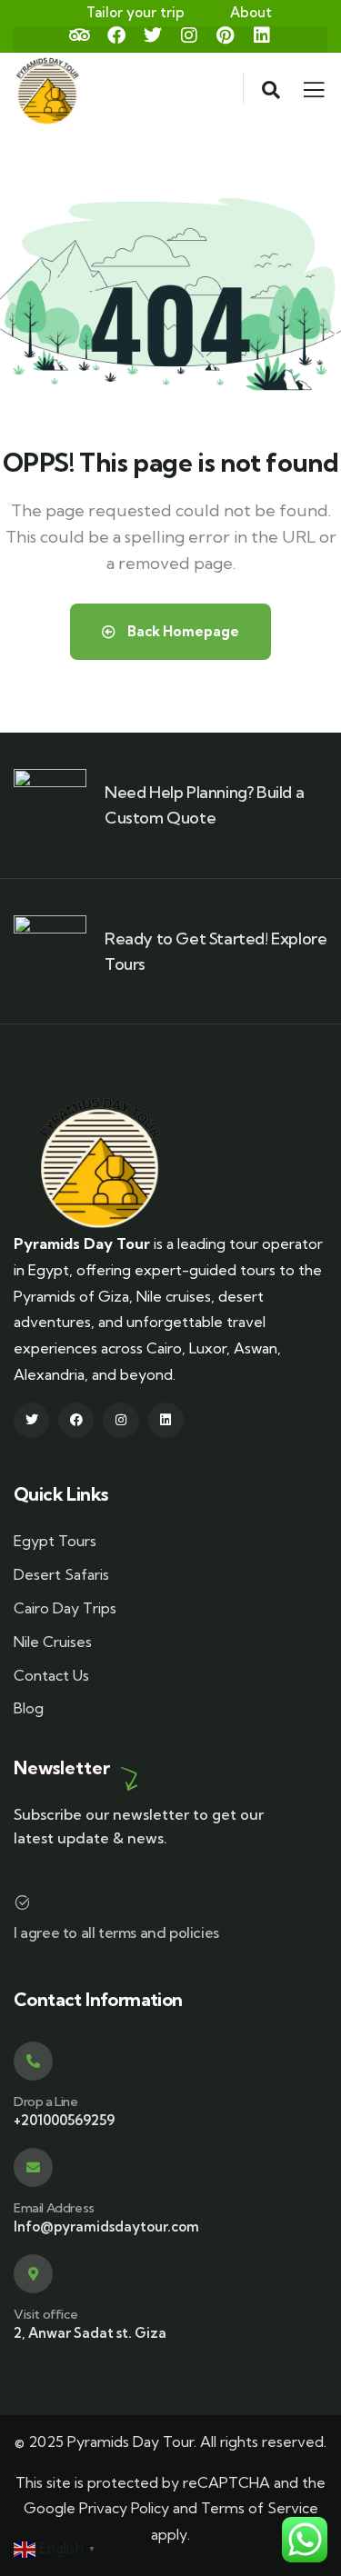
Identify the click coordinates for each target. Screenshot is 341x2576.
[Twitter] (153, 35)
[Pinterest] (226, 35)
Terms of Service (260, 2508)
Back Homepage (182, 631)
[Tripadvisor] (80, 35)
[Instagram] (189, 35)
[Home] (100, 1163)
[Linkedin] (262, 35)
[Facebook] (116, 35)
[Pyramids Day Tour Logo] (48, 89)
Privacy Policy (124, 2508)
